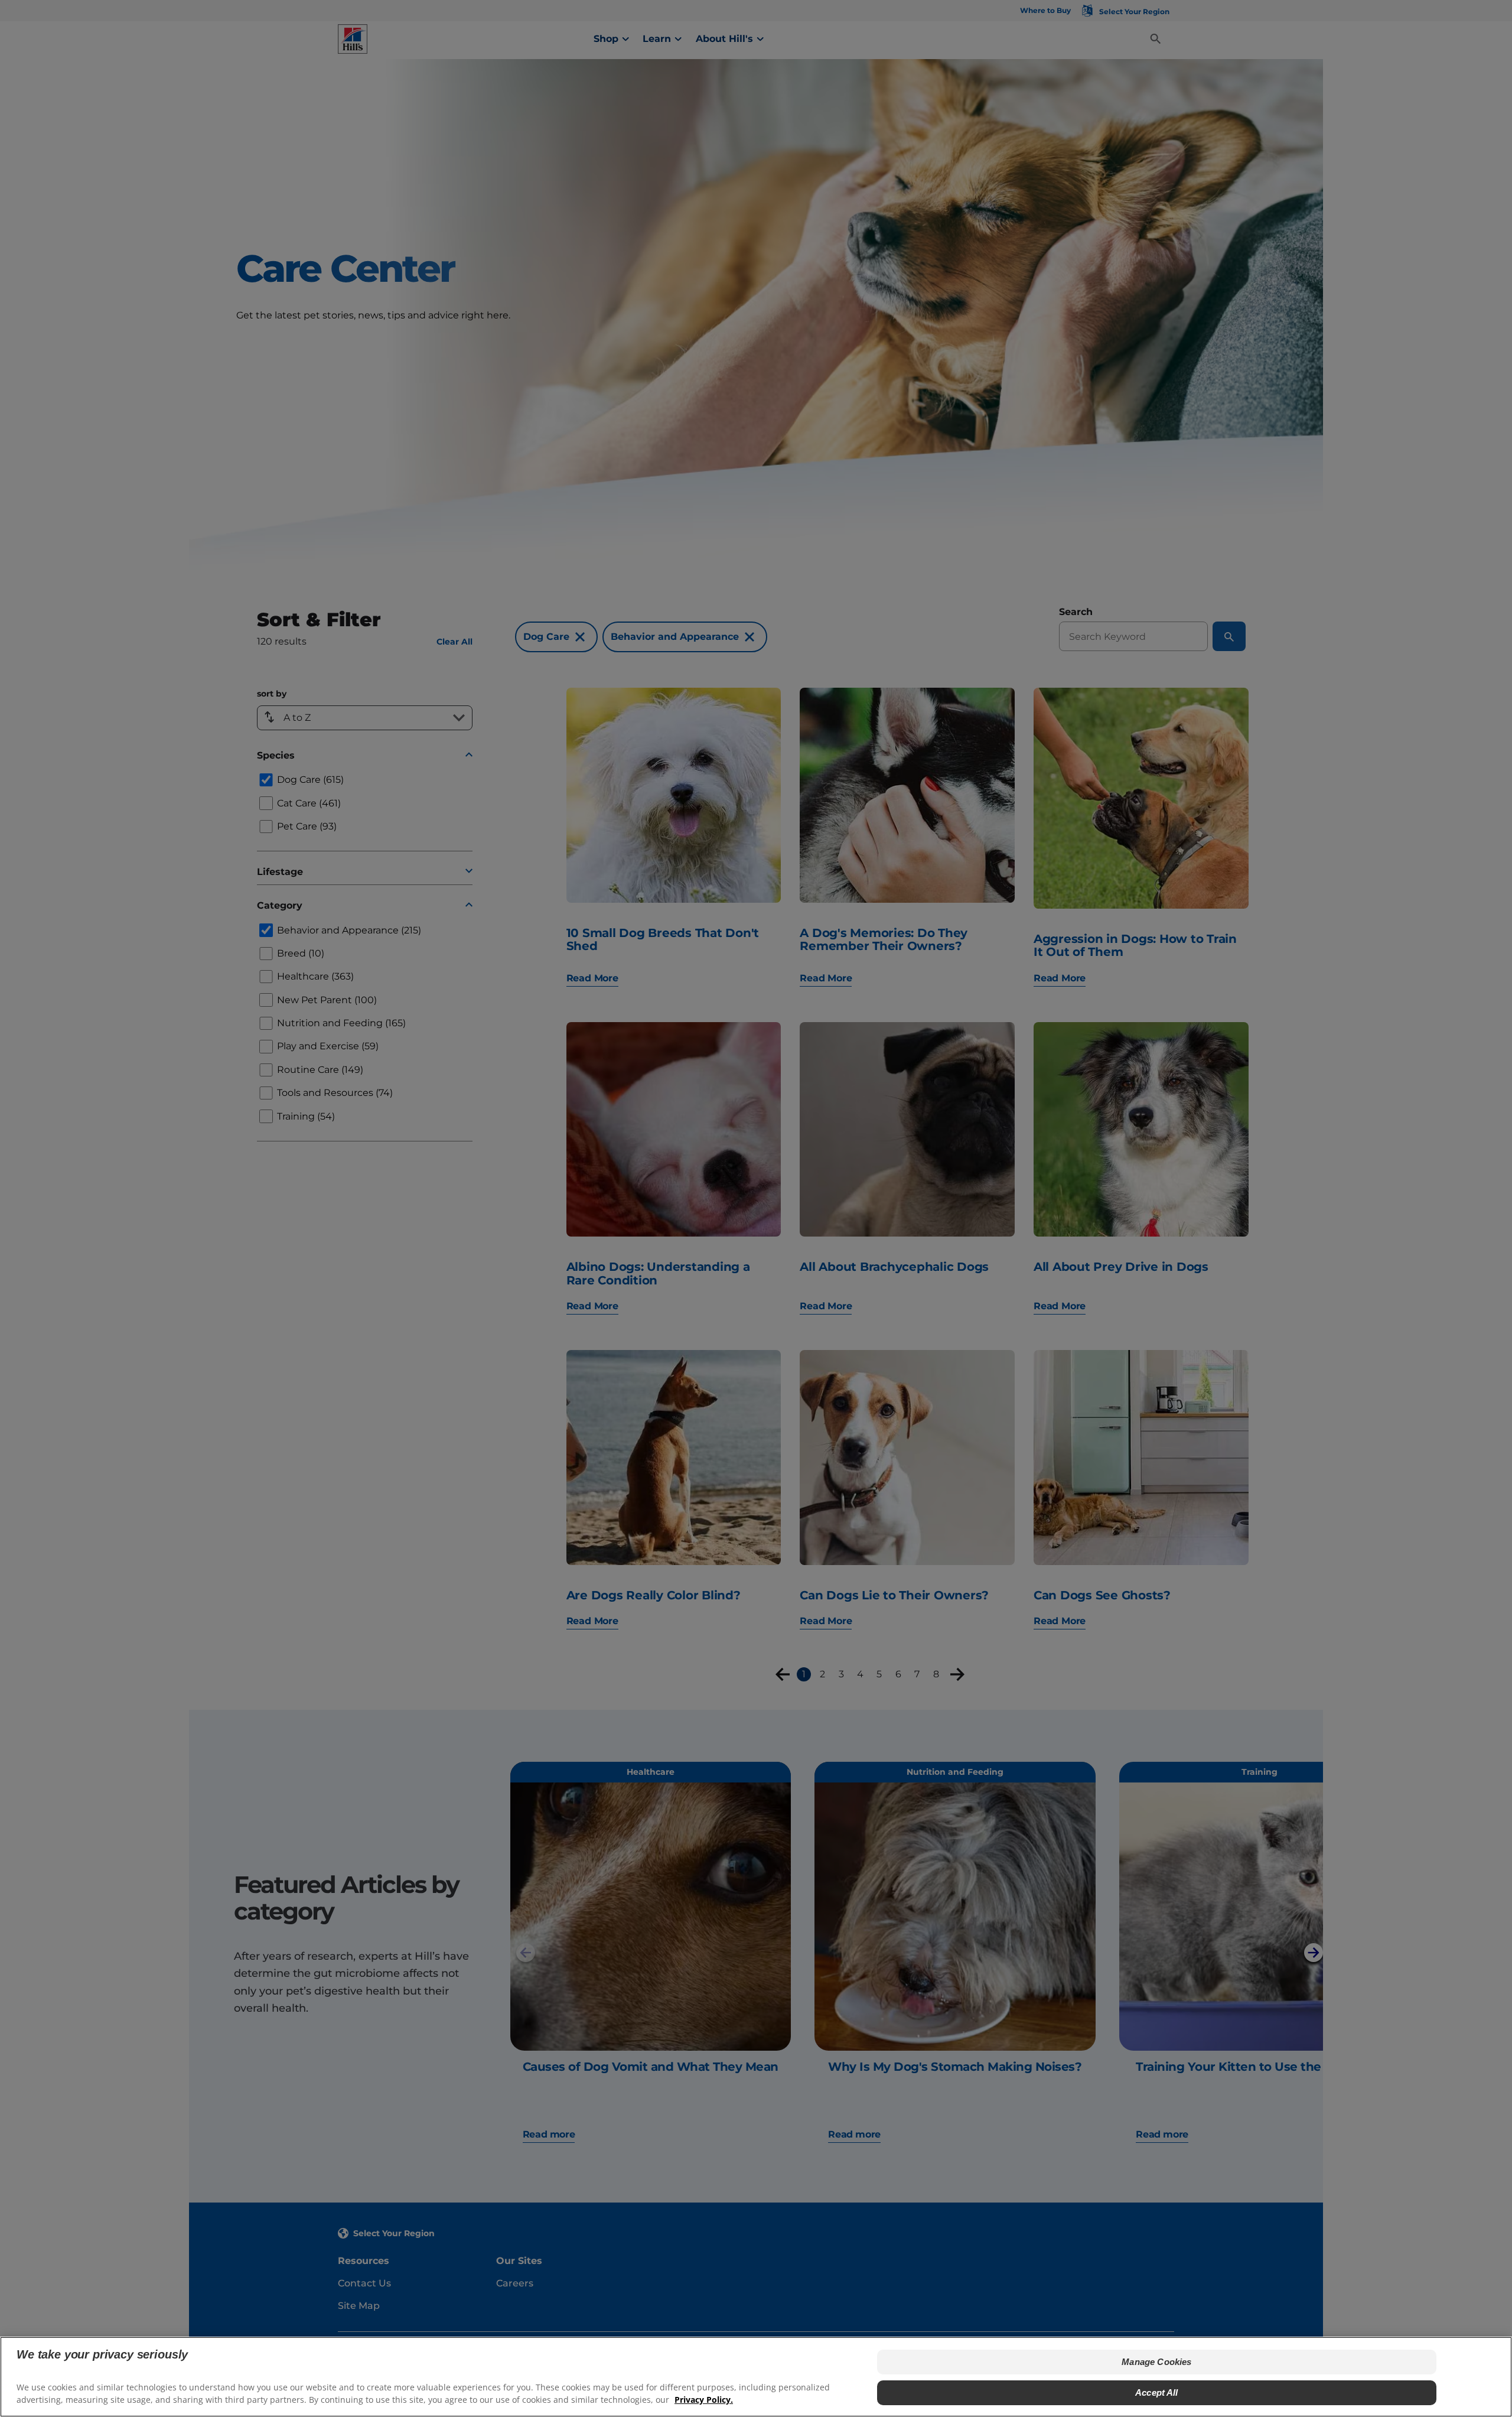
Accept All (1157, 2392)
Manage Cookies (1156, 2362)
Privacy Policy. (704, 2400)
